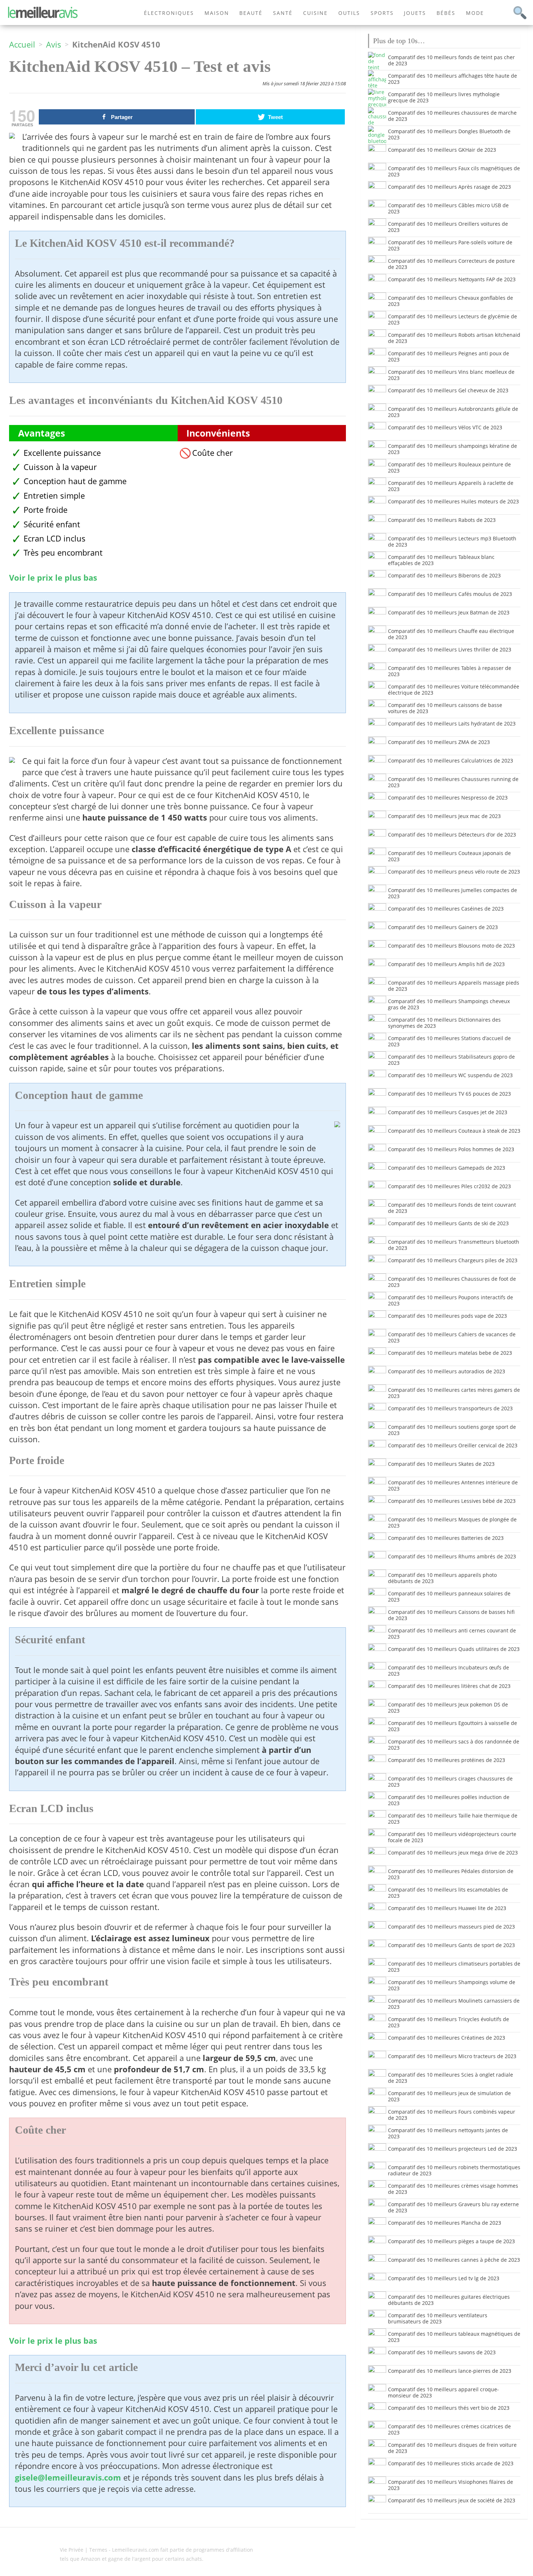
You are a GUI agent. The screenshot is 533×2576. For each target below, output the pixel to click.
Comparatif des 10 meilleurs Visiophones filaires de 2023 (451, 2485)
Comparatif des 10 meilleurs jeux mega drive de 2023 (453, 1853)
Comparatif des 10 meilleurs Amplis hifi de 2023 (446, 964)
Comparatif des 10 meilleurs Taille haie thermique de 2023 (453, 1819)
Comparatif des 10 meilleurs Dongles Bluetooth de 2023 (449, 134)
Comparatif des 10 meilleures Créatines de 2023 (447, 2038)
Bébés (446, 13)
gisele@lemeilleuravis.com (68, 2477)
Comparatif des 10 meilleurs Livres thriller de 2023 (450, 649)
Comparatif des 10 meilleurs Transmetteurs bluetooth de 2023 (454, 1245)
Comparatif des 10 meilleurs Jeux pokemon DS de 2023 (448, 1708)
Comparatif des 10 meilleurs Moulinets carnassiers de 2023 (454, 2004)
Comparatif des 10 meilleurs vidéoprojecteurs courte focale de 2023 (452, 1837)
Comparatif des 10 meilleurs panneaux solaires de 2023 (449, 1596)
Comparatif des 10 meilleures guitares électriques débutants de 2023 (449, 2300)
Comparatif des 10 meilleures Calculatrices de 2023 (451, 760)
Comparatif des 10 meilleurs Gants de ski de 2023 (448, 1223)
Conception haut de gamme (75, 481)
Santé (283, 13)
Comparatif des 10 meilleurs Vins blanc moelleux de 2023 (451, 375)
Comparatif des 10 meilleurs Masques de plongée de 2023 (452, 1522)
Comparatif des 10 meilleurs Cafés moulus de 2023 (450, 594)
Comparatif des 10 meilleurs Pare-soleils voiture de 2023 (450, 245)
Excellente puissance (62, 453)
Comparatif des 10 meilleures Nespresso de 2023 (448, 798)
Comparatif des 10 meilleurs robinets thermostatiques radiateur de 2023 (454, 2170)
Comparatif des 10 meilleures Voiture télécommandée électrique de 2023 (454, 690)
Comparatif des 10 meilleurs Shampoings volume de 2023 (452, 1985)
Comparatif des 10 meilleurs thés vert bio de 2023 (449, 2408)
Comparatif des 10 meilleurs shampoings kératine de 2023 (453, 449)
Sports (382, 13)
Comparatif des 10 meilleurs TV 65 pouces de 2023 (449, 1094)
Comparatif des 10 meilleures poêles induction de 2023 (449, 1800)
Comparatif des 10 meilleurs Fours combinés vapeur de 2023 (452, 2115)
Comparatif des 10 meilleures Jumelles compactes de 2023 (453, 893)
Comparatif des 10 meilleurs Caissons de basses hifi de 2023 (451, 1615)
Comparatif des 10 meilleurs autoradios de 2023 (447, 1371)
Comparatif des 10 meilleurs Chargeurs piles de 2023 (453, 1260)
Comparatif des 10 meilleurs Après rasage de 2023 (449, 187)
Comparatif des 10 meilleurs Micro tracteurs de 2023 (452, 2056)
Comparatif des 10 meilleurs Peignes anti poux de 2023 (449, 356)
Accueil (22, 44)
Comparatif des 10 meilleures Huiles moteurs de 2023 (453, 501)
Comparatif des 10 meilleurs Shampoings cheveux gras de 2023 (449, 1004)
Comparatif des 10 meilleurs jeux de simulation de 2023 (449, 2096)
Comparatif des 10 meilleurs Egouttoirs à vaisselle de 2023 (453, 1726)
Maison (217, 13)
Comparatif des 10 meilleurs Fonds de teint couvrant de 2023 (452, 1208)
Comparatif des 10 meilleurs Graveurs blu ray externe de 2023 (453, 2207)
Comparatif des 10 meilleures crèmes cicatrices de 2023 (449, 2429)
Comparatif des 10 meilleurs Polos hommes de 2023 (451, 1149)
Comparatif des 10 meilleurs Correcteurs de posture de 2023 (451, 264)
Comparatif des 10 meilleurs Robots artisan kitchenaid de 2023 (454, 338)
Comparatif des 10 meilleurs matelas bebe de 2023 (450, 1353)
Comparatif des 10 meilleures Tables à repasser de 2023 (450, 671)
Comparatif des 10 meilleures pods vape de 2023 (447, 1316)
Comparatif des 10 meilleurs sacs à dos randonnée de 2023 (454, 1745)
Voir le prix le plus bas (53, 578)
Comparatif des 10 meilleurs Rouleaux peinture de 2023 (449, 467)
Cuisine (315, 13)
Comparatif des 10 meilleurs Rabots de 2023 (442, 520)
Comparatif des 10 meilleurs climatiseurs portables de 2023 (454, 1967)
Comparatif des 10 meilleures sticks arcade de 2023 (451, 2463)
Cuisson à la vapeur (60, 467)
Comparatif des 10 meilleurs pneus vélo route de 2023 (454, 872)
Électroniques (169, 13)
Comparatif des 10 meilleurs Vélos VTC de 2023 (445, 427)
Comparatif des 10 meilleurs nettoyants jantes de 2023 (448, 2133)
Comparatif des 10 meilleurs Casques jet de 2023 (448, 1112)
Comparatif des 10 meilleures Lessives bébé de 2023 (452, 1501)
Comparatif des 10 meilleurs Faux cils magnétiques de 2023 (454, 171)
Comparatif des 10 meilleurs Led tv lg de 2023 (444, 2278)
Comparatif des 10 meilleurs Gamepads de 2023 (447, 1168)
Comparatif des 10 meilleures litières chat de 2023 (449, 1686)
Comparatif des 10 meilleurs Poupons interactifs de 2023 (451, 1300)
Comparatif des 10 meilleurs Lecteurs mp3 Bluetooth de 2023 (452, 541)
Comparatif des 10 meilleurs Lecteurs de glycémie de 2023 (453, 319)
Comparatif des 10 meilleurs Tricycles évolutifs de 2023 (449, 2022)
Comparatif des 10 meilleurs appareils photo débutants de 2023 (442, 1578)
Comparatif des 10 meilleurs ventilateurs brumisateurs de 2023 (438, 2318)
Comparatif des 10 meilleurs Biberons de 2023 (444, 575)
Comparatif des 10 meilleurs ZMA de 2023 (439, 742)
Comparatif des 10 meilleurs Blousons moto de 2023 (451, 946)
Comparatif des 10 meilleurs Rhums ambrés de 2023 (452, 1556)
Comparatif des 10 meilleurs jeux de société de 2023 (452, 2500)
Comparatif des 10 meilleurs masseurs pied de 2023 (451, 1927)
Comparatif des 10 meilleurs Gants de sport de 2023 (451, 1945)
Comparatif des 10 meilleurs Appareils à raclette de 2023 (451, 486)
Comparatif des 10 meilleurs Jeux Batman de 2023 (449, 612)
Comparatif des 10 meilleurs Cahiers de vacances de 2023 (452, 1337)
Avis (54, 44)
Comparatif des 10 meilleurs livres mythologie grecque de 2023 (444, 97)
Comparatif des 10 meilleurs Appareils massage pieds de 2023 (454, 986)
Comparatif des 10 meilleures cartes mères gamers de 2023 (454, 1393)
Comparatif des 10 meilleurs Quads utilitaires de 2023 (454, 1649)
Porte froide (46, 510)
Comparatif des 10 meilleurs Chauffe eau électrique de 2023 (451, 634)
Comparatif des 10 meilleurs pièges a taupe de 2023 (451, 2241)
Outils (349, 13)
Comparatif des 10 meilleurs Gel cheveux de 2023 (448, 390)
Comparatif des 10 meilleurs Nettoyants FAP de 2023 (452, 279)
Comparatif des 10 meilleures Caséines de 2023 (446, 909)
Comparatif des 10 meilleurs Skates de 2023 (441, 1464)
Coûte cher (212, 453)
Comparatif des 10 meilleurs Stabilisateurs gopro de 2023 (451, 1060)
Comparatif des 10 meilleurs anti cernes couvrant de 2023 (452, 1633)
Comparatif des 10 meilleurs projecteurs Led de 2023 (453, 2149)
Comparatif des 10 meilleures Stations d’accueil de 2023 (449, 1041)
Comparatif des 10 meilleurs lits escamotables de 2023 (448, 1893)
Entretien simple (54, 496)
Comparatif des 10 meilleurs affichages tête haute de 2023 (453, 79)
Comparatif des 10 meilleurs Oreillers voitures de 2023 (448, 227)
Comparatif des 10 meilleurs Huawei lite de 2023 (447, 1908)
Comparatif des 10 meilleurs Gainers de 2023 (443, 927)
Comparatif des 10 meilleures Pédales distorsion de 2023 (451, 1874)
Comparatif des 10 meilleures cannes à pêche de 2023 (454, 2260)
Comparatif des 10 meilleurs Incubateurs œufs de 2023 (449, 1671)
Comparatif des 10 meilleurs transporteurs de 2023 (450, 1408)
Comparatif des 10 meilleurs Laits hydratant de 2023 (452, 723)
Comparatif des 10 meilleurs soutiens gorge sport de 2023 (452, 1430)
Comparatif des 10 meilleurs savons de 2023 (442, 2352)
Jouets (415, 13)
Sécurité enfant (52, 524)
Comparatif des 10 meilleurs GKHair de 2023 (442, 150)
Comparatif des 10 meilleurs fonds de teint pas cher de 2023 (451, 60)
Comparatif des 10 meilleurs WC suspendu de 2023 (450, 1075)
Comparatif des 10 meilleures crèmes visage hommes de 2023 (453, 2189)
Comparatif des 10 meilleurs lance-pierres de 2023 (450, 2371)
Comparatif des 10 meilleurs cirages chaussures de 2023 (450, 1782)
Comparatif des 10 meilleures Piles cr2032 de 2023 (449, 1186)
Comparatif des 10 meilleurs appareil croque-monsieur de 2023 (443, 2392)
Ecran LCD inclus (55, 538)
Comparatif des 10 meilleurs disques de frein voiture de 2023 (452, 2448)
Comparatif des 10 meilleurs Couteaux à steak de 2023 (454, 1131)
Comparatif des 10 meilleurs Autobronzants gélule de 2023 (453, 412)
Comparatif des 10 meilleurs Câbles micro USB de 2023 (448, 208)
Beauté (251, 13)
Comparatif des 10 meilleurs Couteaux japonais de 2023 (449, 856)
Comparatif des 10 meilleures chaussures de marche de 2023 (452, 116)
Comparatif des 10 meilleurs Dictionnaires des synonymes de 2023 (444, 1023)
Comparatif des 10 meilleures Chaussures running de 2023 (453, 782)
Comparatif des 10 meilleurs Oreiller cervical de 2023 (453, 1445)
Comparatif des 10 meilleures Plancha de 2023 (445, 2223)
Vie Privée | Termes (84, 2550)
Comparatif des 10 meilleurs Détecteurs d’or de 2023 (452, 835)
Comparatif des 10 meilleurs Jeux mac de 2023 (444, 816)
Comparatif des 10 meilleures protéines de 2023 (447, 1760)
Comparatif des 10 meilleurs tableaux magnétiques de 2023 (454, 2337)
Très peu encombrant (63, 553)
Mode (475, 13)
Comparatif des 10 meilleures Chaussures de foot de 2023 (452, 1282)
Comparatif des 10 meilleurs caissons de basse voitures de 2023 (445, 708)
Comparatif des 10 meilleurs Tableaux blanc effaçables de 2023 (441, 560)
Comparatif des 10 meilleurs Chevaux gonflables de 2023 (451, 301)
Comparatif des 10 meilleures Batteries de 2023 (446, 1538)
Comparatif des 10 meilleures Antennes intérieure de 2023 (453, 1485)
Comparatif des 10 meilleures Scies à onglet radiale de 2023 (451, 2078)
